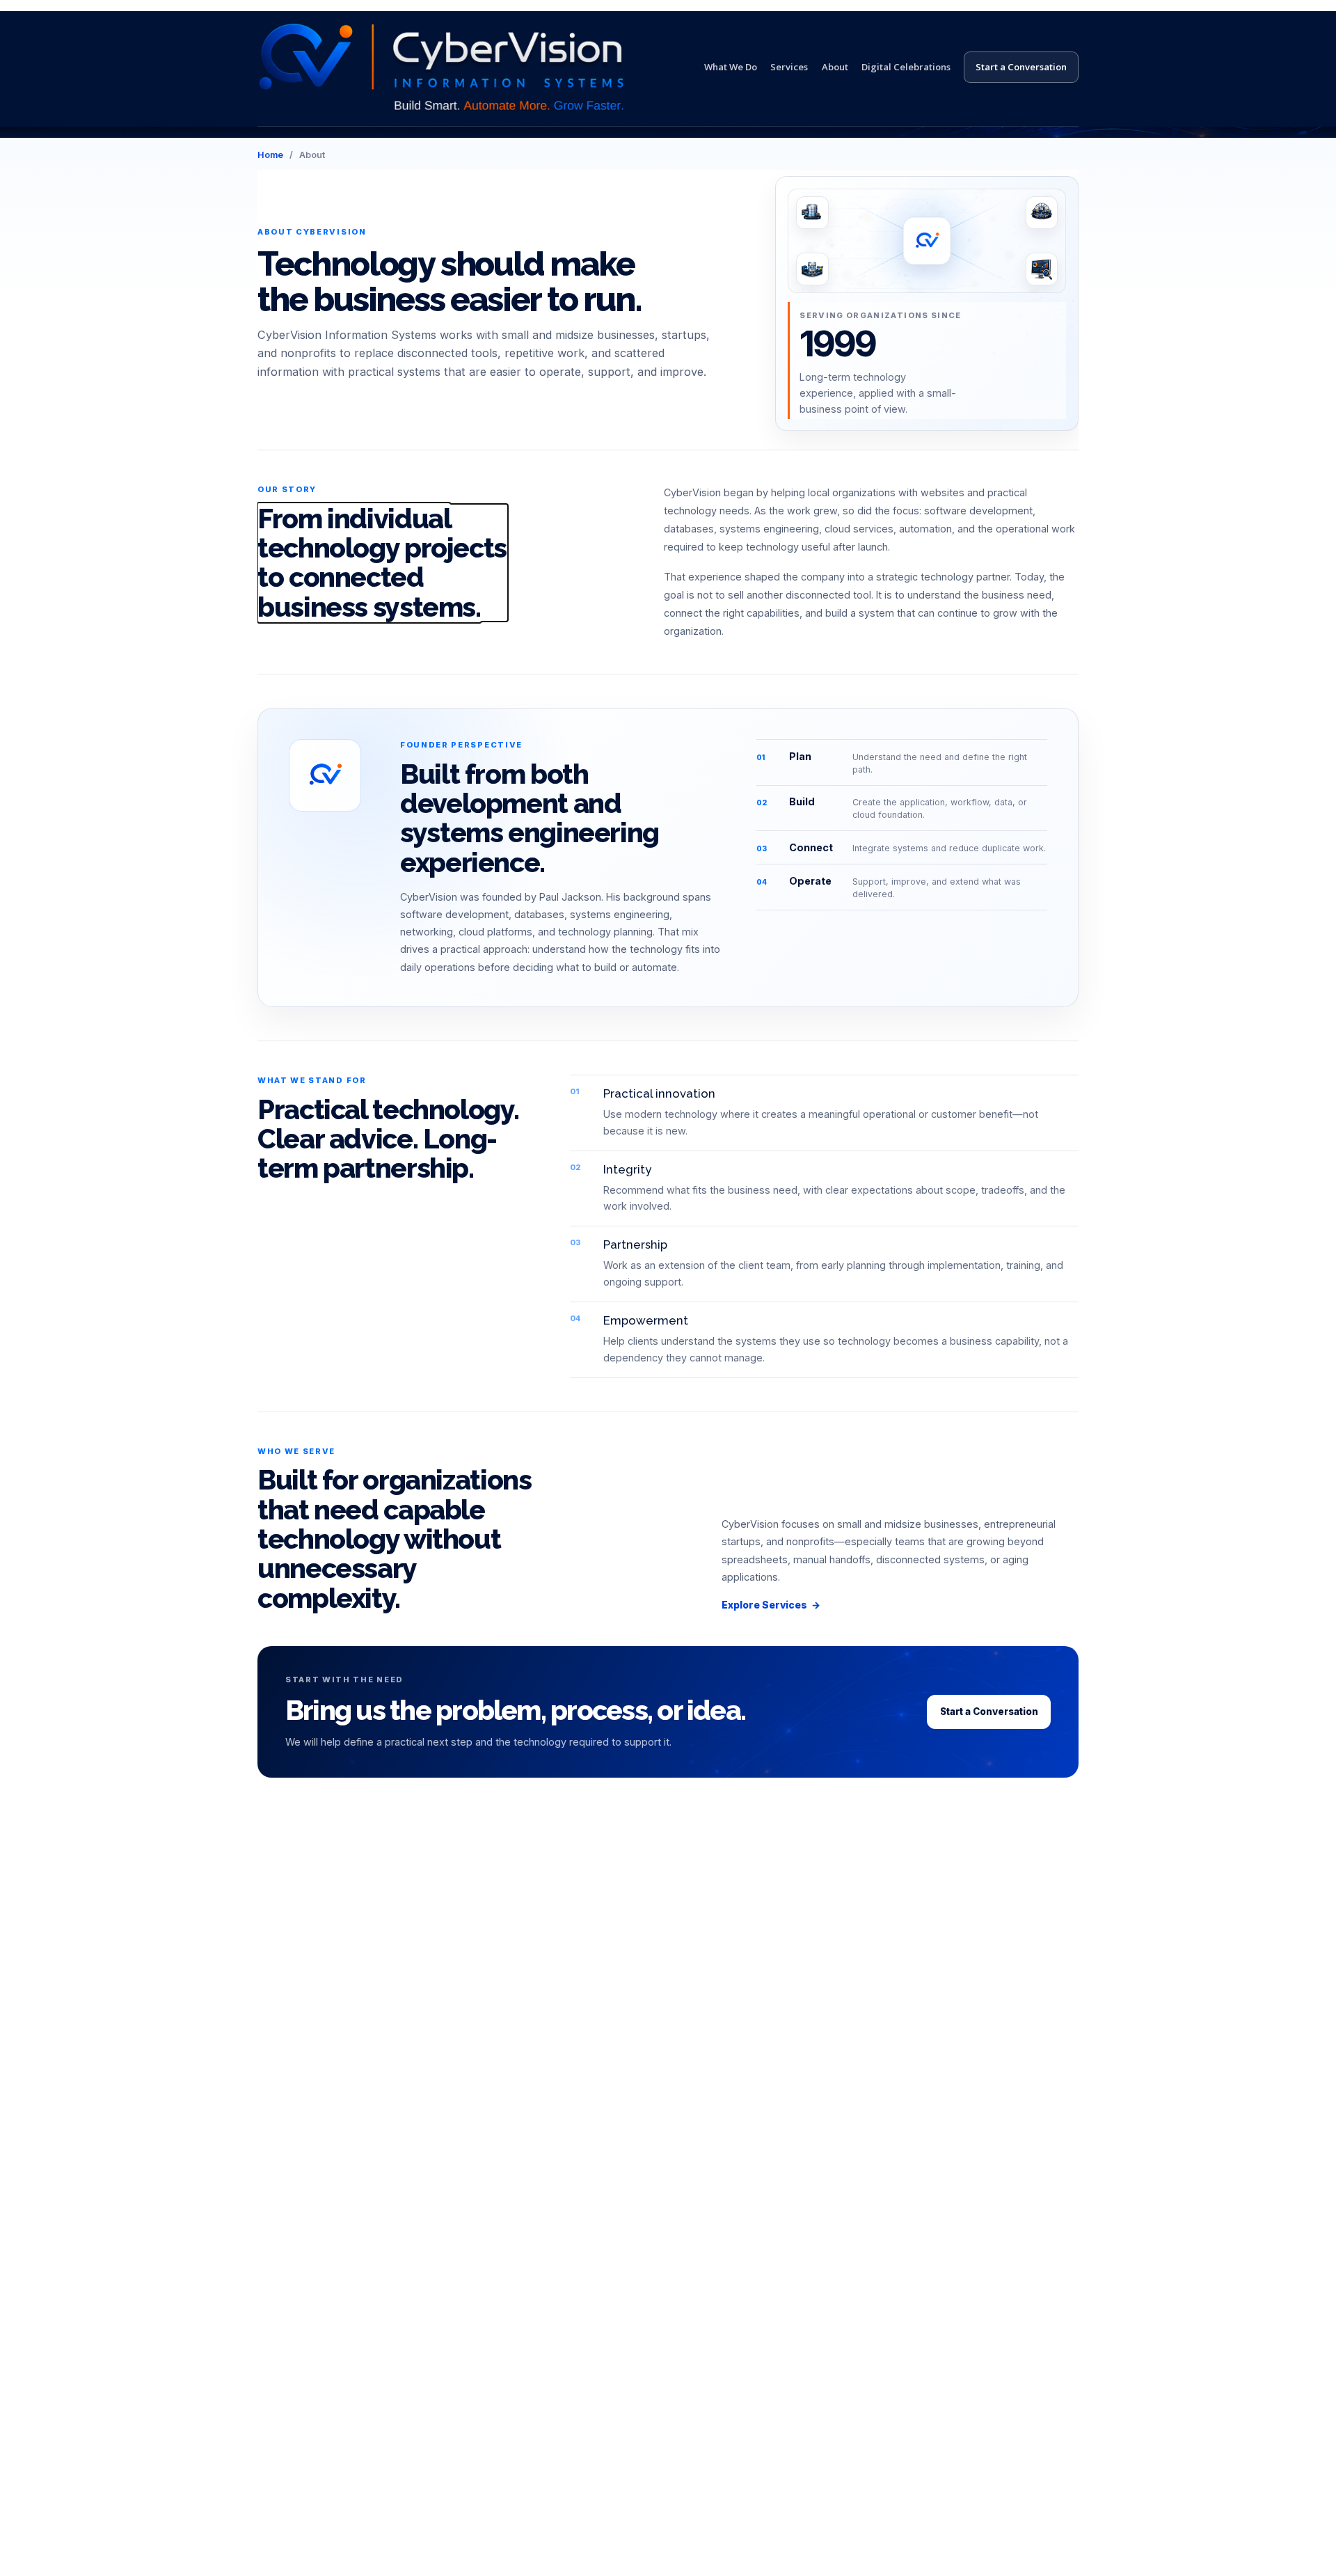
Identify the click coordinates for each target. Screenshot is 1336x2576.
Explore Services (771, 1605)
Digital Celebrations (906, 67)
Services (789, 67)
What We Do (731, 67)
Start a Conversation (1021, 67)
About (835, 67)
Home (270, 155)
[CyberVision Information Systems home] (441, 67)
